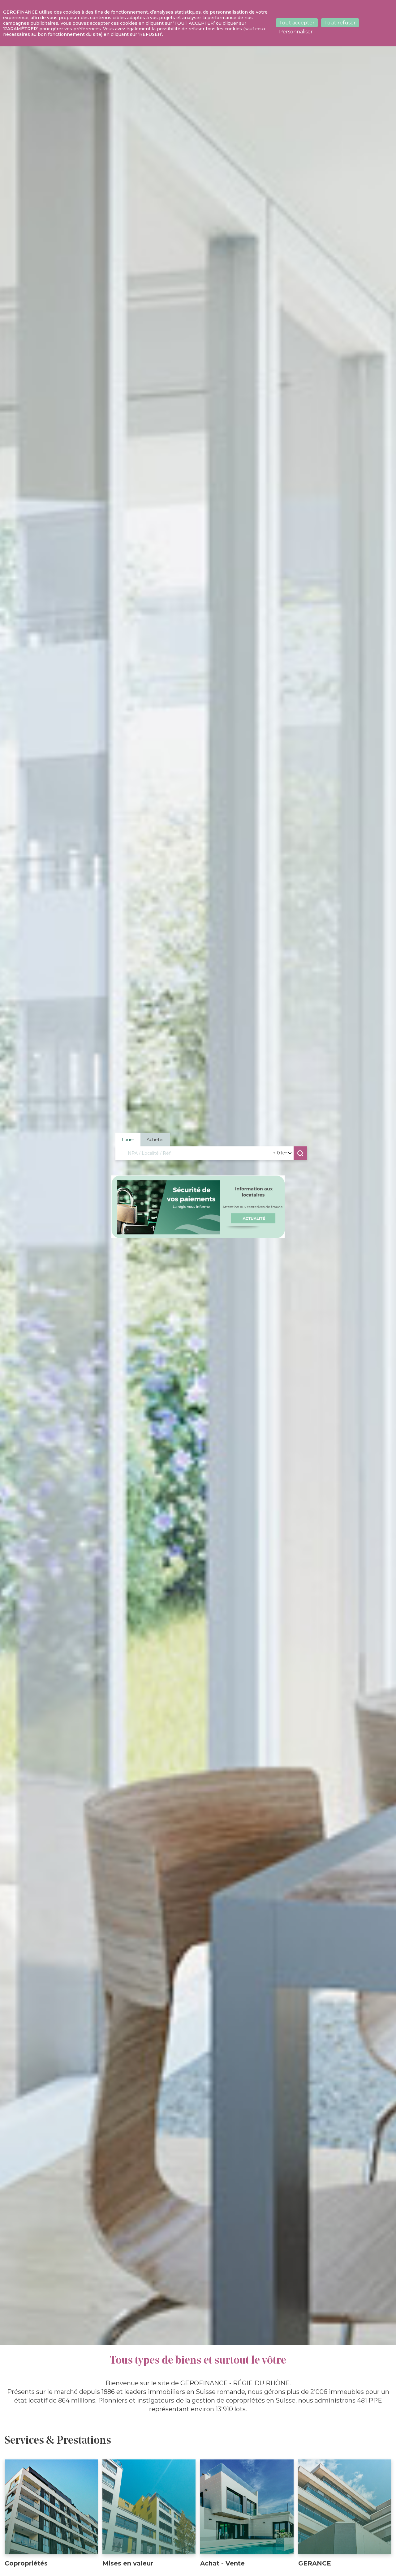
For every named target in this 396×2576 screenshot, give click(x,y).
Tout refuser (340, 23)
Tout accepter (297, 23)
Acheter (155, 1140)
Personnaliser (296, 32)
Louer (128, 1140)
